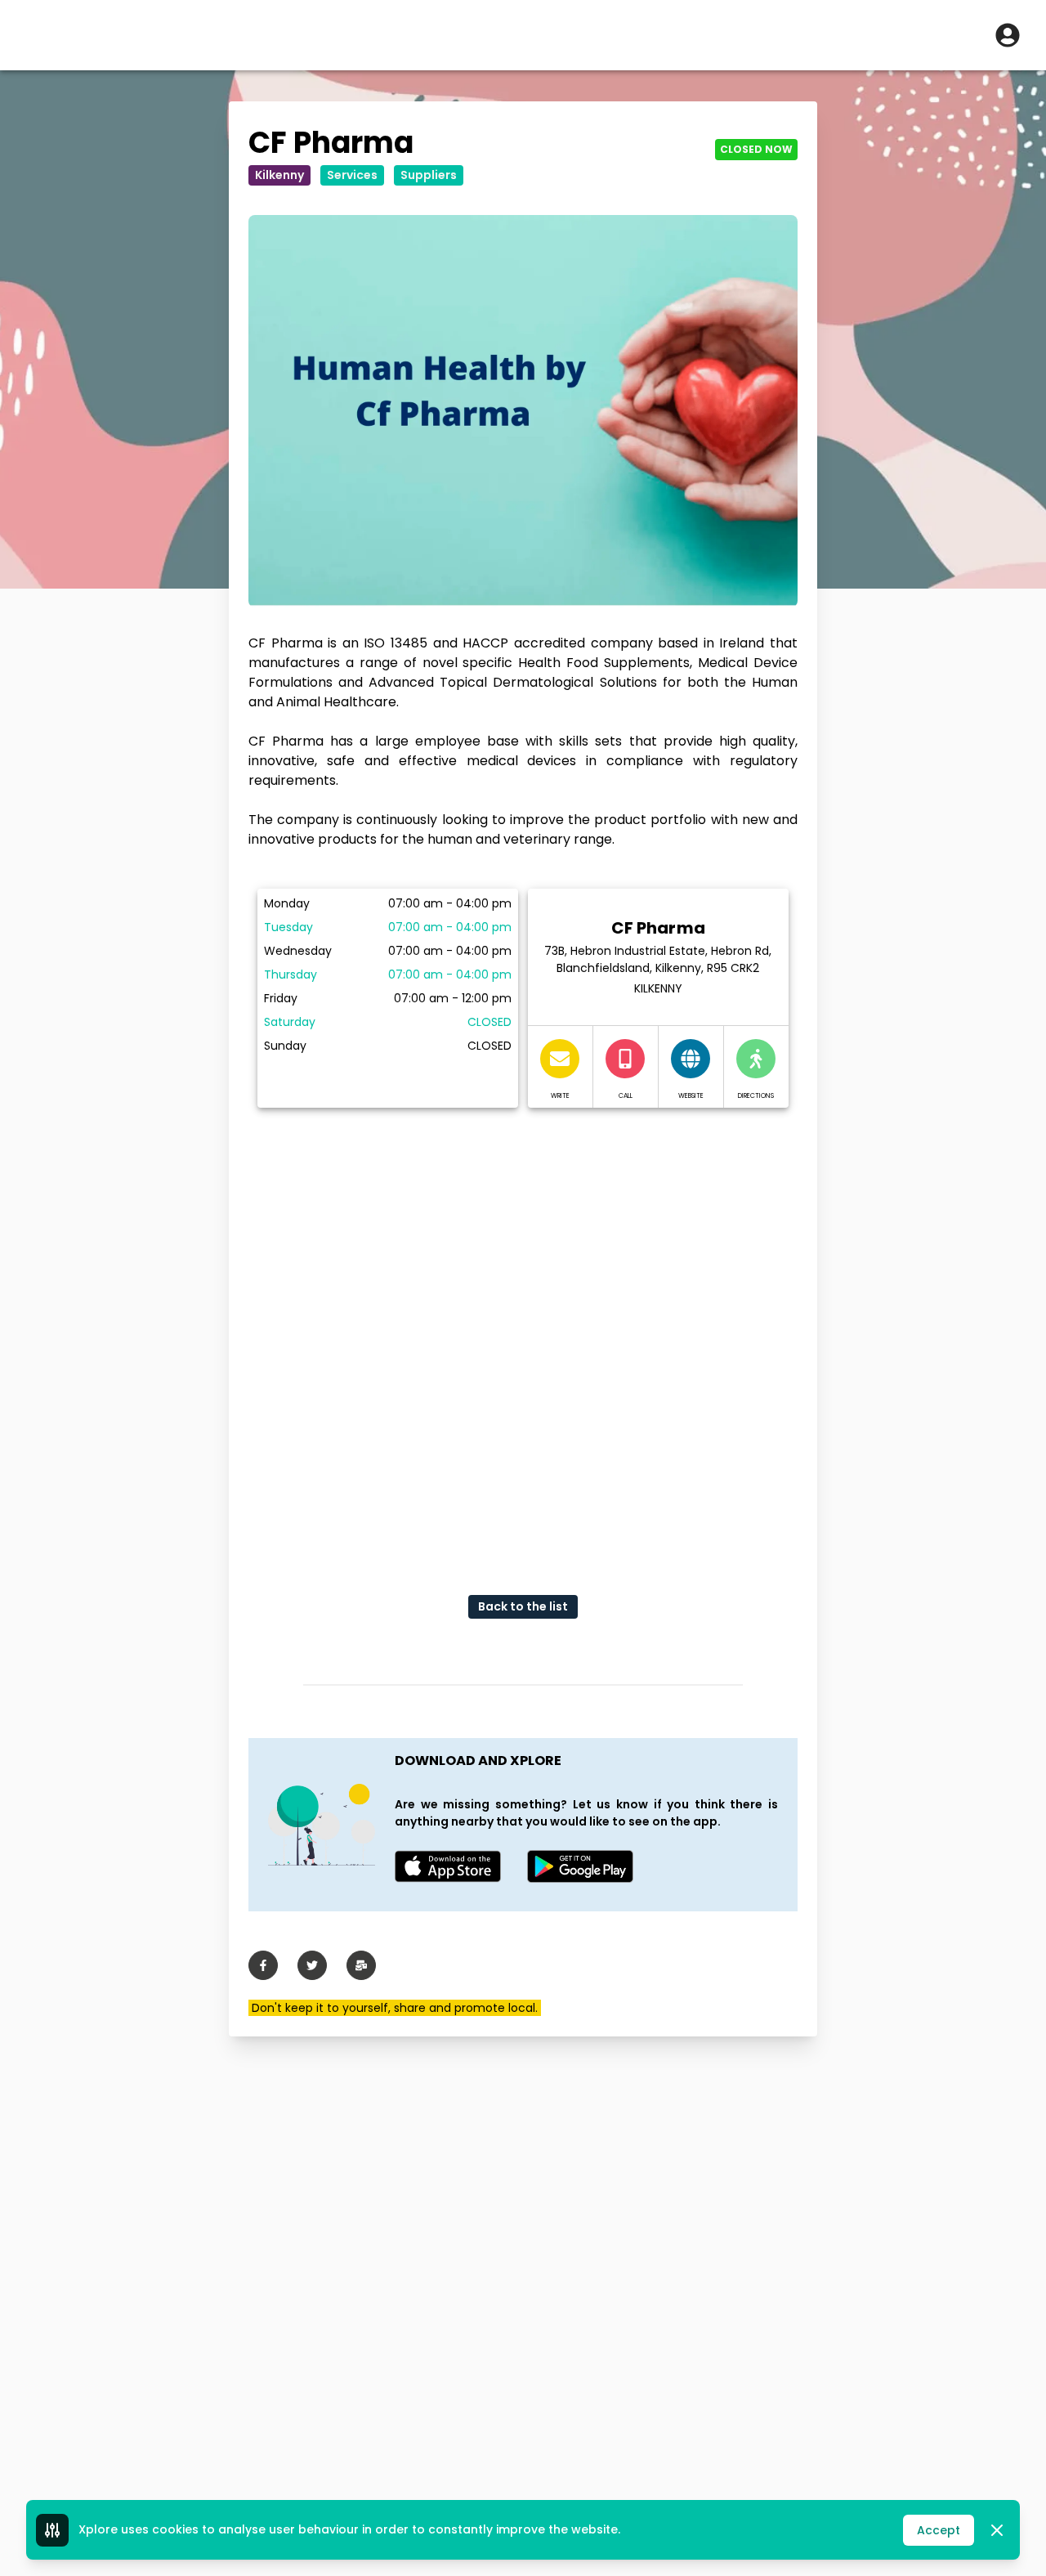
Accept (939, 2530)
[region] (523, 1338)
